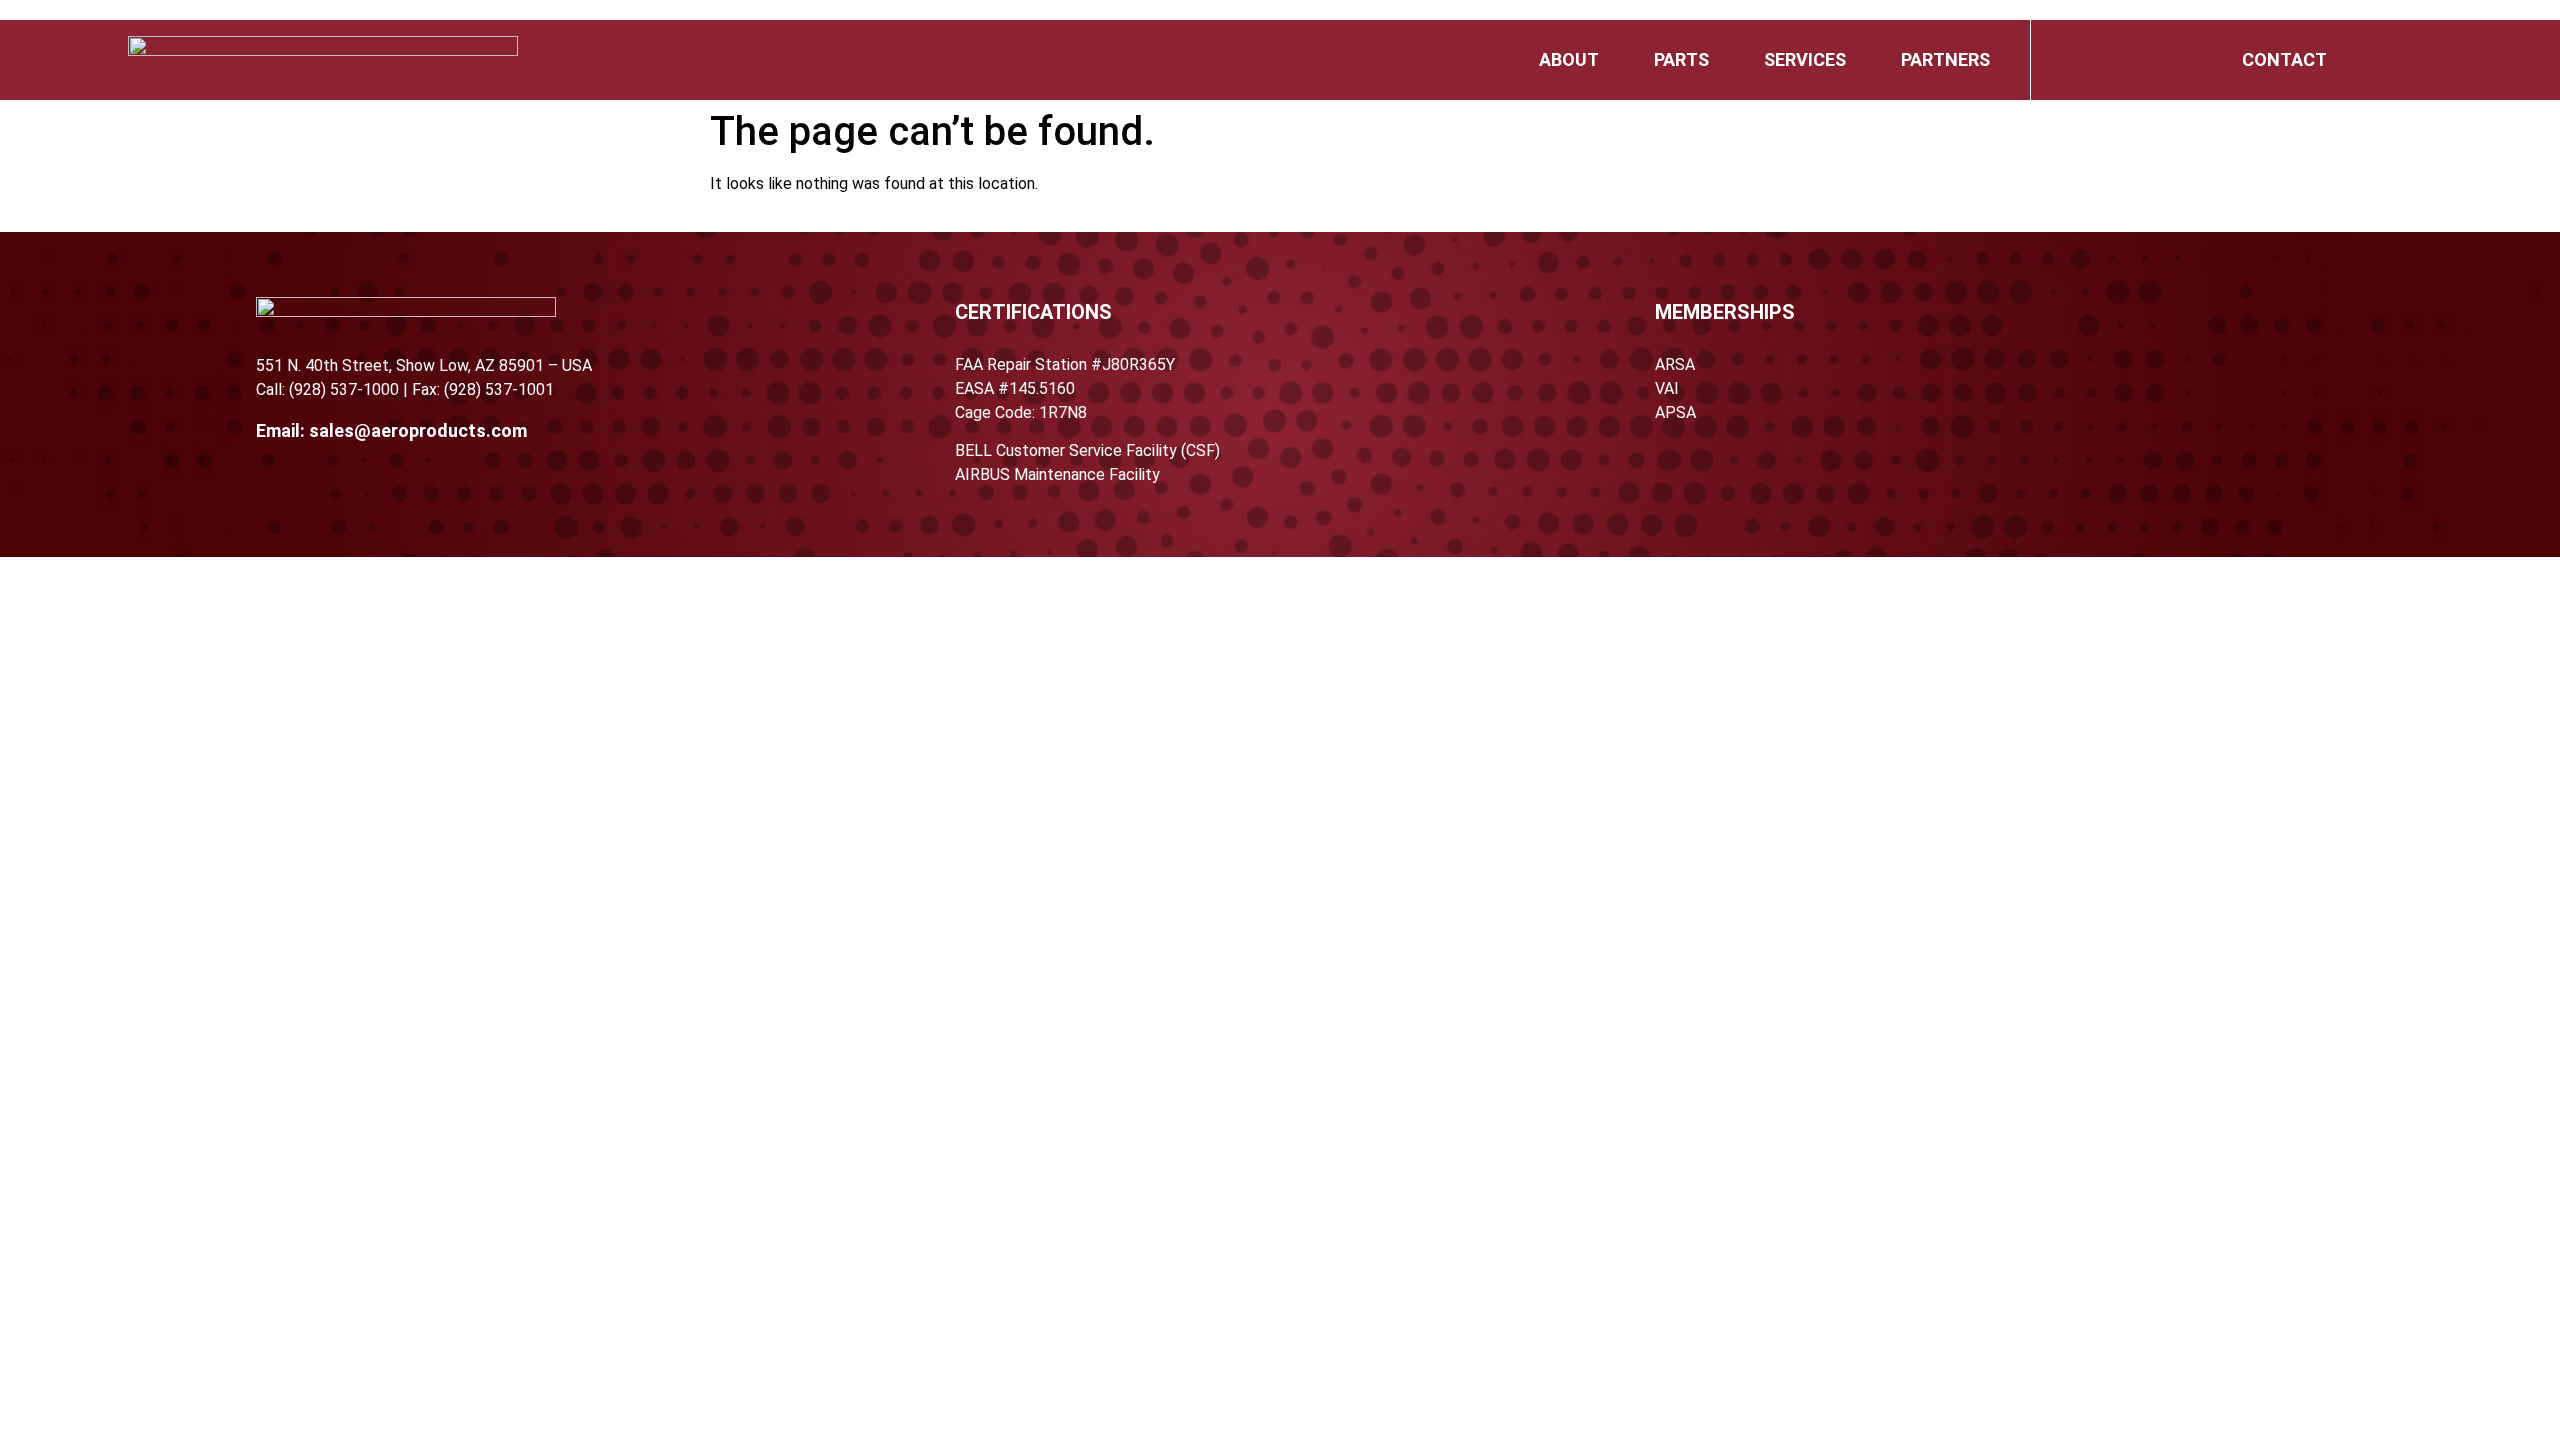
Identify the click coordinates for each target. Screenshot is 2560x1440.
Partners (1945, 59)
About (1569, 59)
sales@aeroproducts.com (418, 430)
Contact (2284, 59)
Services (1805, 59)
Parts (1681, 59)
